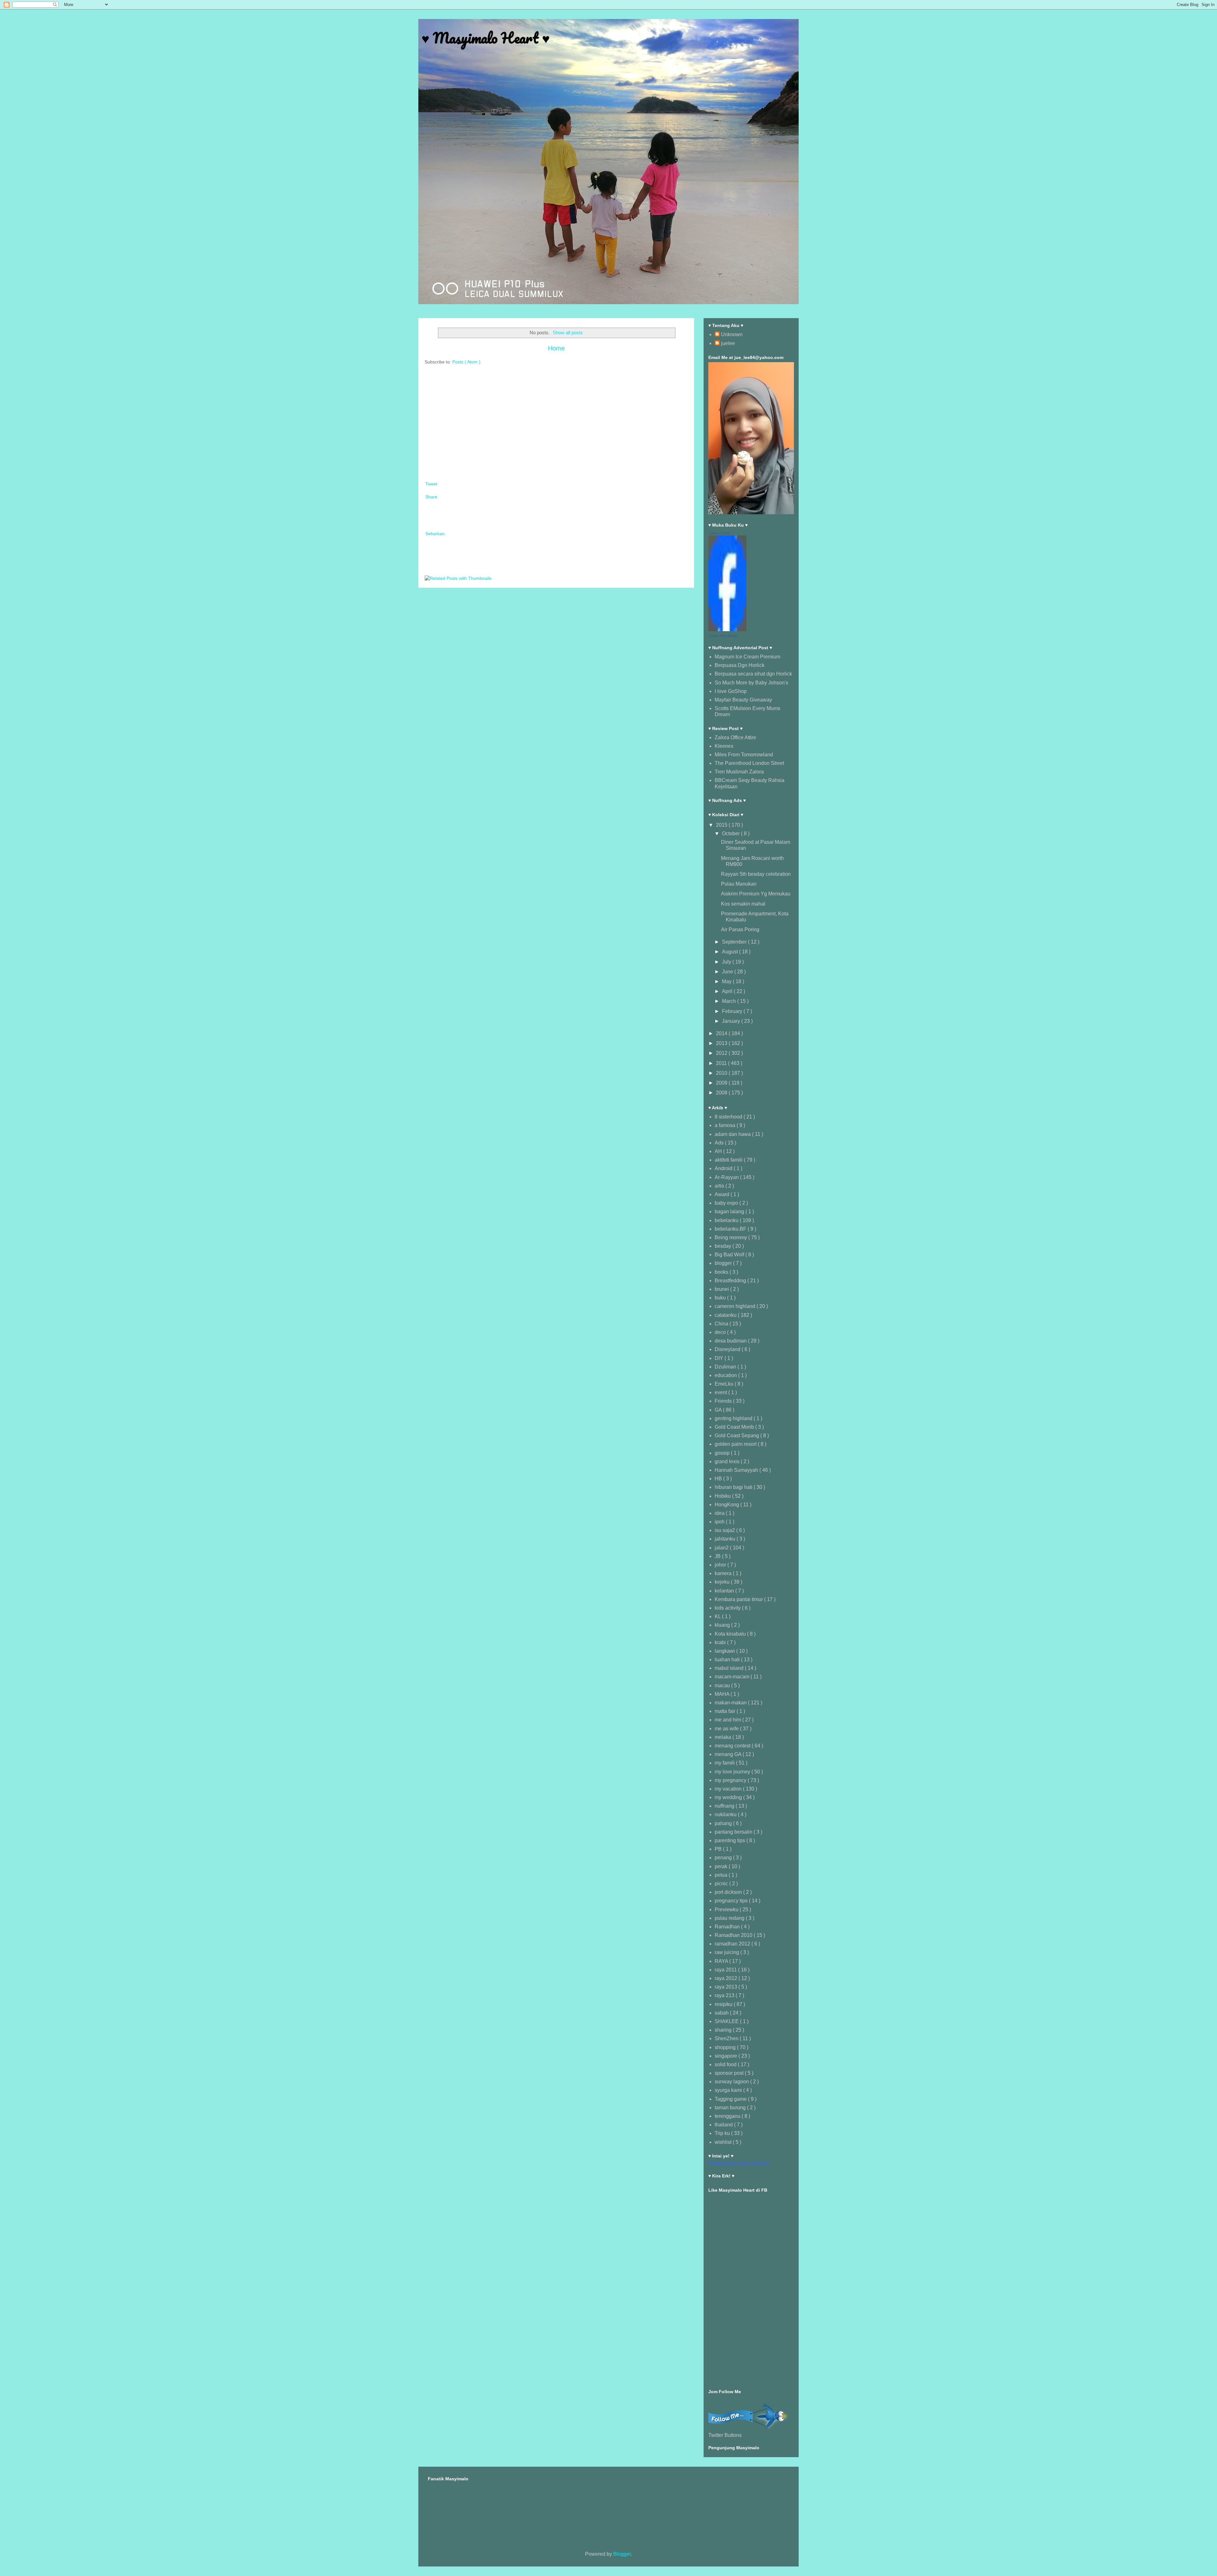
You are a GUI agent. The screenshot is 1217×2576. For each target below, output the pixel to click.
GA (719, 1410)
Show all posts (568, 333)
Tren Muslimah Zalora (739, 772)
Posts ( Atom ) (466, 362)
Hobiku (723, 1496)
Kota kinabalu (731, 1634)
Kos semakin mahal (743, 904)
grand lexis (728, 1461)
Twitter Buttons (725, 2435)
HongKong (728, 1505)
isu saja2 (725, 1530)
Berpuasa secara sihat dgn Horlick (753, 674)
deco (721, 1332)
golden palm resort (736, 1444)
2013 (722, 1043)
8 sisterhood (729, 1117)
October (731, 833)
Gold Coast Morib (735, 1427)
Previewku (727, 1910)
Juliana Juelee (719, 533)
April (728, 991)
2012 (722, 1053)
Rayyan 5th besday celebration (756, 874)
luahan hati (728, 1660)
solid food (726, 2064)
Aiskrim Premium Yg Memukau (756, 894)
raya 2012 (727, 1978)
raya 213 (725, 1995)
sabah (722, 2013)
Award (723, 1194)
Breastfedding (731, 1281)
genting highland (734, 1418)
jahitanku (726, 1539)
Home (556, 348)
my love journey (733, 1772)
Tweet (431, 484)
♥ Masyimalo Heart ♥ (486, 38)
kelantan (725, 1591)
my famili (725, 1763)
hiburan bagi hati (734, 1487)
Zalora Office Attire (735, 737)
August (731, 952)
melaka (724, 1737)
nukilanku (726, 1814)
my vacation (729, 1789)
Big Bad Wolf (730, 1255)
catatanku (726, 1315)
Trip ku (723, 2133)
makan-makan (731, 1703)
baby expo (727, 1203)
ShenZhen (727, 2038)
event (721, 1392)
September (735, 942)
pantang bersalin (734, 1832)
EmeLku (725, 1384)
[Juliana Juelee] (727, 629)
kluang (723, 1625)
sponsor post (730, 2073)
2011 (722, 1063)
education (726, 1375)
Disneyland (728, 1349)
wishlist (724, 2142)
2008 (722, 1093)
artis (720, 1186)
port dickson (729, 1892)
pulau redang (730, 1918)
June (728, 972)
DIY (720, 1358)
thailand (724, 2125)
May (727, 981)
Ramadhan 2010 (734, 1935)
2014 (722, 1033)
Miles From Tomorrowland (744, 755)
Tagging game (731, 2099)
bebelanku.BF (731, 1229)
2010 (722, 1073)
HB (719, 1479)
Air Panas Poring (740, 929)
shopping (726, 2047)
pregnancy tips (732, 1901)
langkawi (725, 1651)
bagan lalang (730, 1211)
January (732, 1021)
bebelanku (727, 1220)
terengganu (728, 2116)
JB (718, 1556)
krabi (721, 1642)
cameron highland (736, 1306)
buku (721, 1298)
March (730, 1001)
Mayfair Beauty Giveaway (743, 700)
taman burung (731, 2108)
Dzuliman (726, 1367)
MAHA (723, 1694)
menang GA (729, 1754)
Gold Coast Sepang (737, 1435)
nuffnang (725, 1806)
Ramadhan (728, 1927)
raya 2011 (726, 1970)
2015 (722, 825)
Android (724, 1168)
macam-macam (733, 1677)
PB (719, 1849)
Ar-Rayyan (727, 1177)
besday (724, 1246)
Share (431, 497)
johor (721, 1565)
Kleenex (724, 746)
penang (724, 1858)
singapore (727, 2056)
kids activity (728, 1608)
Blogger (622, 2554)
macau (723, 1685)
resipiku (724, 2004)
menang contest (733, 1746)
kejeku (723, 1582)
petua (722, 1875)
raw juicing (728, 1952)
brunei (722, 1289)
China (722, 1324)
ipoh (720, 1522)
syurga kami (729, 2090)
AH (719, 1151)
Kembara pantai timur (739, 1599)
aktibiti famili (729, 1160)
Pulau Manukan (739, 884)
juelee (728, 343)
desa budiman (731, 1341)
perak (722, 1866)
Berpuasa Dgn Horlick (740, 665)
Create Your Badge (723, 636)
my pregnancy (731, 1780)
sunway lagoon (732, 2082)
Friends (724, 1401)
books (722, 1272)
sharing (724, 2030)
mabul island (730, 1668)
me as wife (727, 1729)
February (733, 1011)
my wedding (729, 1797)
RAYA (722, 1961)
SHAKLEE (727, 2021)
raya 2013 (727, 1987)
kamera (724, 1573)
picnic (722, 1884)
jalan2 (722, 1548)
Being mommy (731, 1237)
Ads (720, 1143)
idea (720, 1513)
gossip (723, 1453)
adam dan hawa (733, 1134)
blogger (724, 1263)
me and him (728, 1720)
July (727, 962)
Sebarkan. (436, 534)
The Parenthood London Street (749, 763)
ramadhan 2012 (733, 1944)
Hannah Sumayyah (737, 1470)
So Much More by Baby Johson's (751, 683)
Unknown (732, 334)
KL (718, 1616)
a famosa (726, 1125)
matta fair (726, 1711)
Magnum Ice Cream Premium (747, 657)
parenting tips (731, 1840)
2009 (722, 1083)
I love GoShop (731, 691)
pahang (724, 1823)
